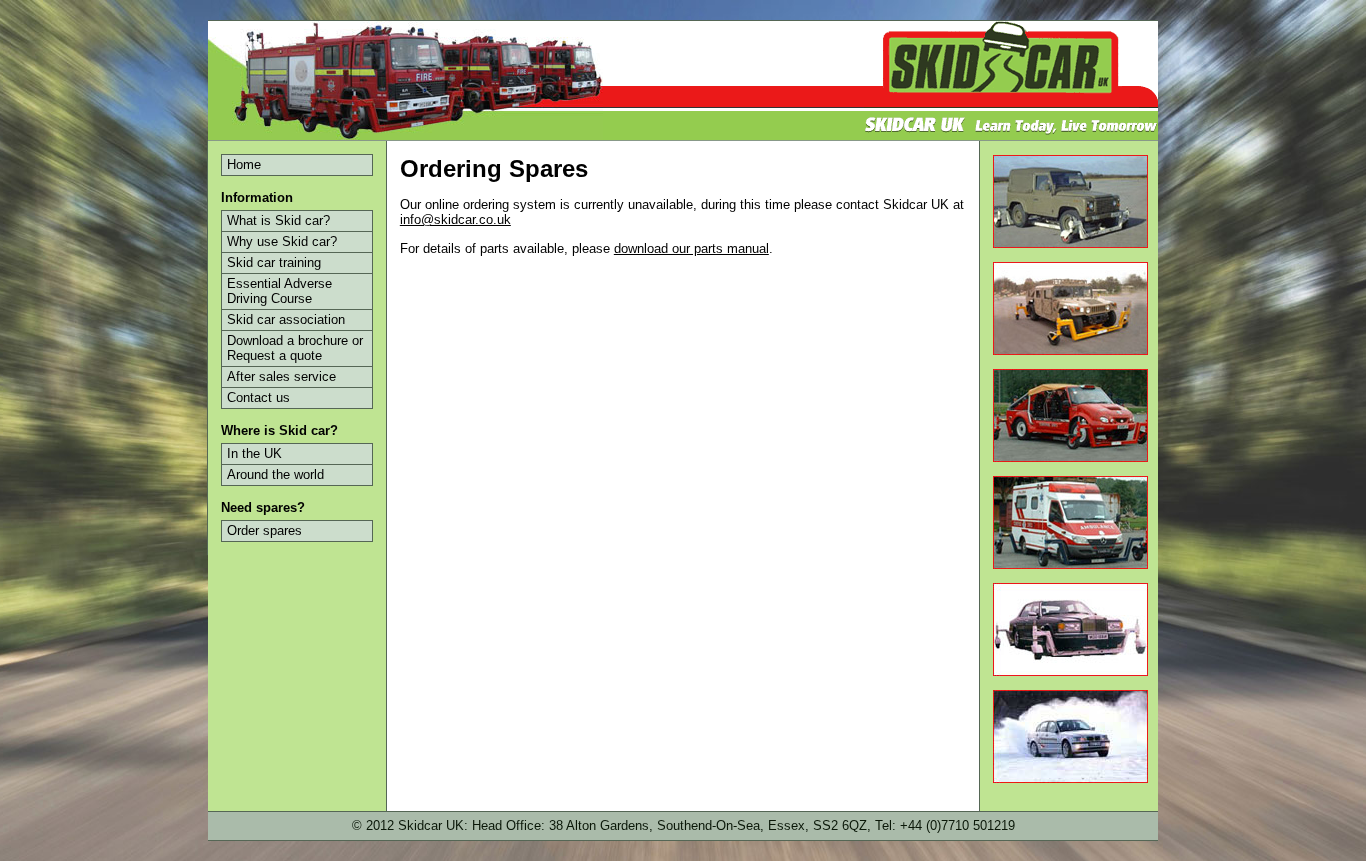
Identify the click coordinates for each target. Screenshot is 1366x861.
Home (244, 164)
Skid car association (286, 319)
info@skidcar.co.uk (455, 219)
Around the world (275, 474)
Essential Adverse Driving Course (279, 291)
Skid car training (274, 262)
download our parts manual (691, 248)
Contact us (258, 397)
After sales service (281, 376)
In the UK (254, 453)
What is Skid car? (278, 220)
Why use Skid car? (282, 241)
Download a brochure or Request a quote (295, 348)
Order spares (264, 530)
